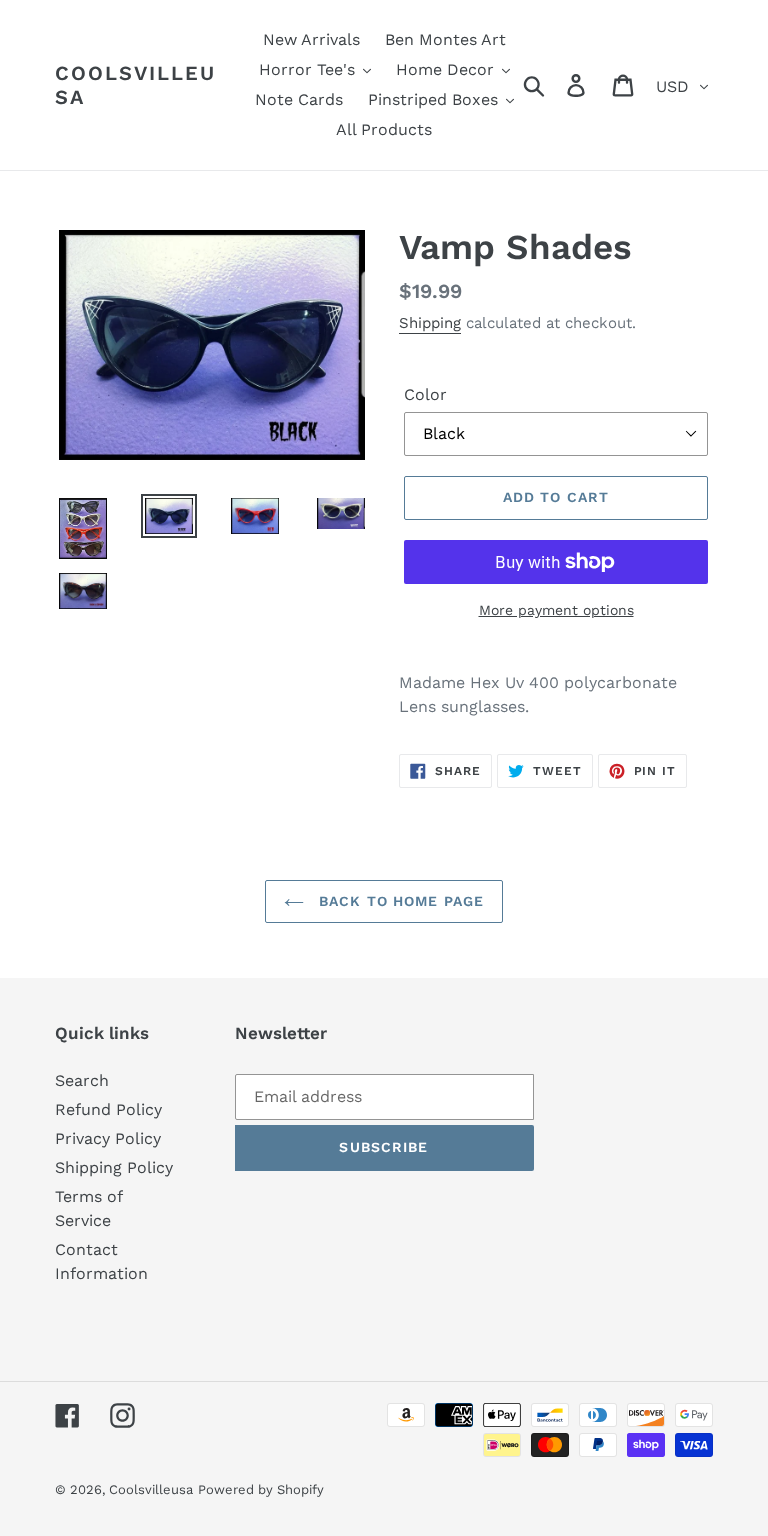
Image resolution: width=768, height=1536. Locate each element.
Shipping (430, 323)
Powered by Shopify (261, 1489)
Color (425, 394)
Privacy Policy (108, 1138)
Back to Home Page (399, 901)
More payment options (556, 610)
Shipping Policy (114, 1167)
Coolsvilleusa (135, 85)
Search (82, 1080)
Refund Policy (108, 1109)
